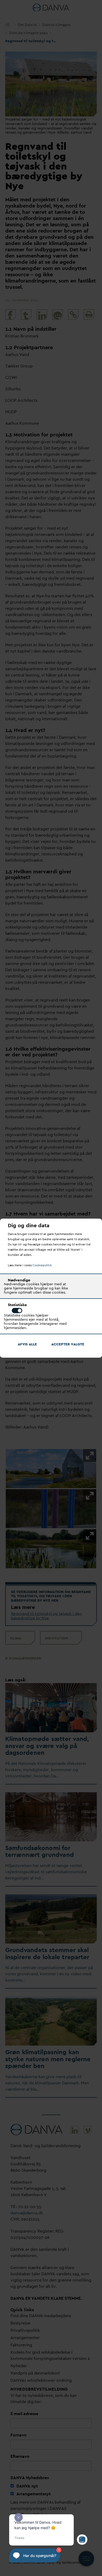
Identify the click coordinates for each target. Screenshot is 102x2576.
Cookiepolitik (42, 1265)
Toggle (17, 1311)
